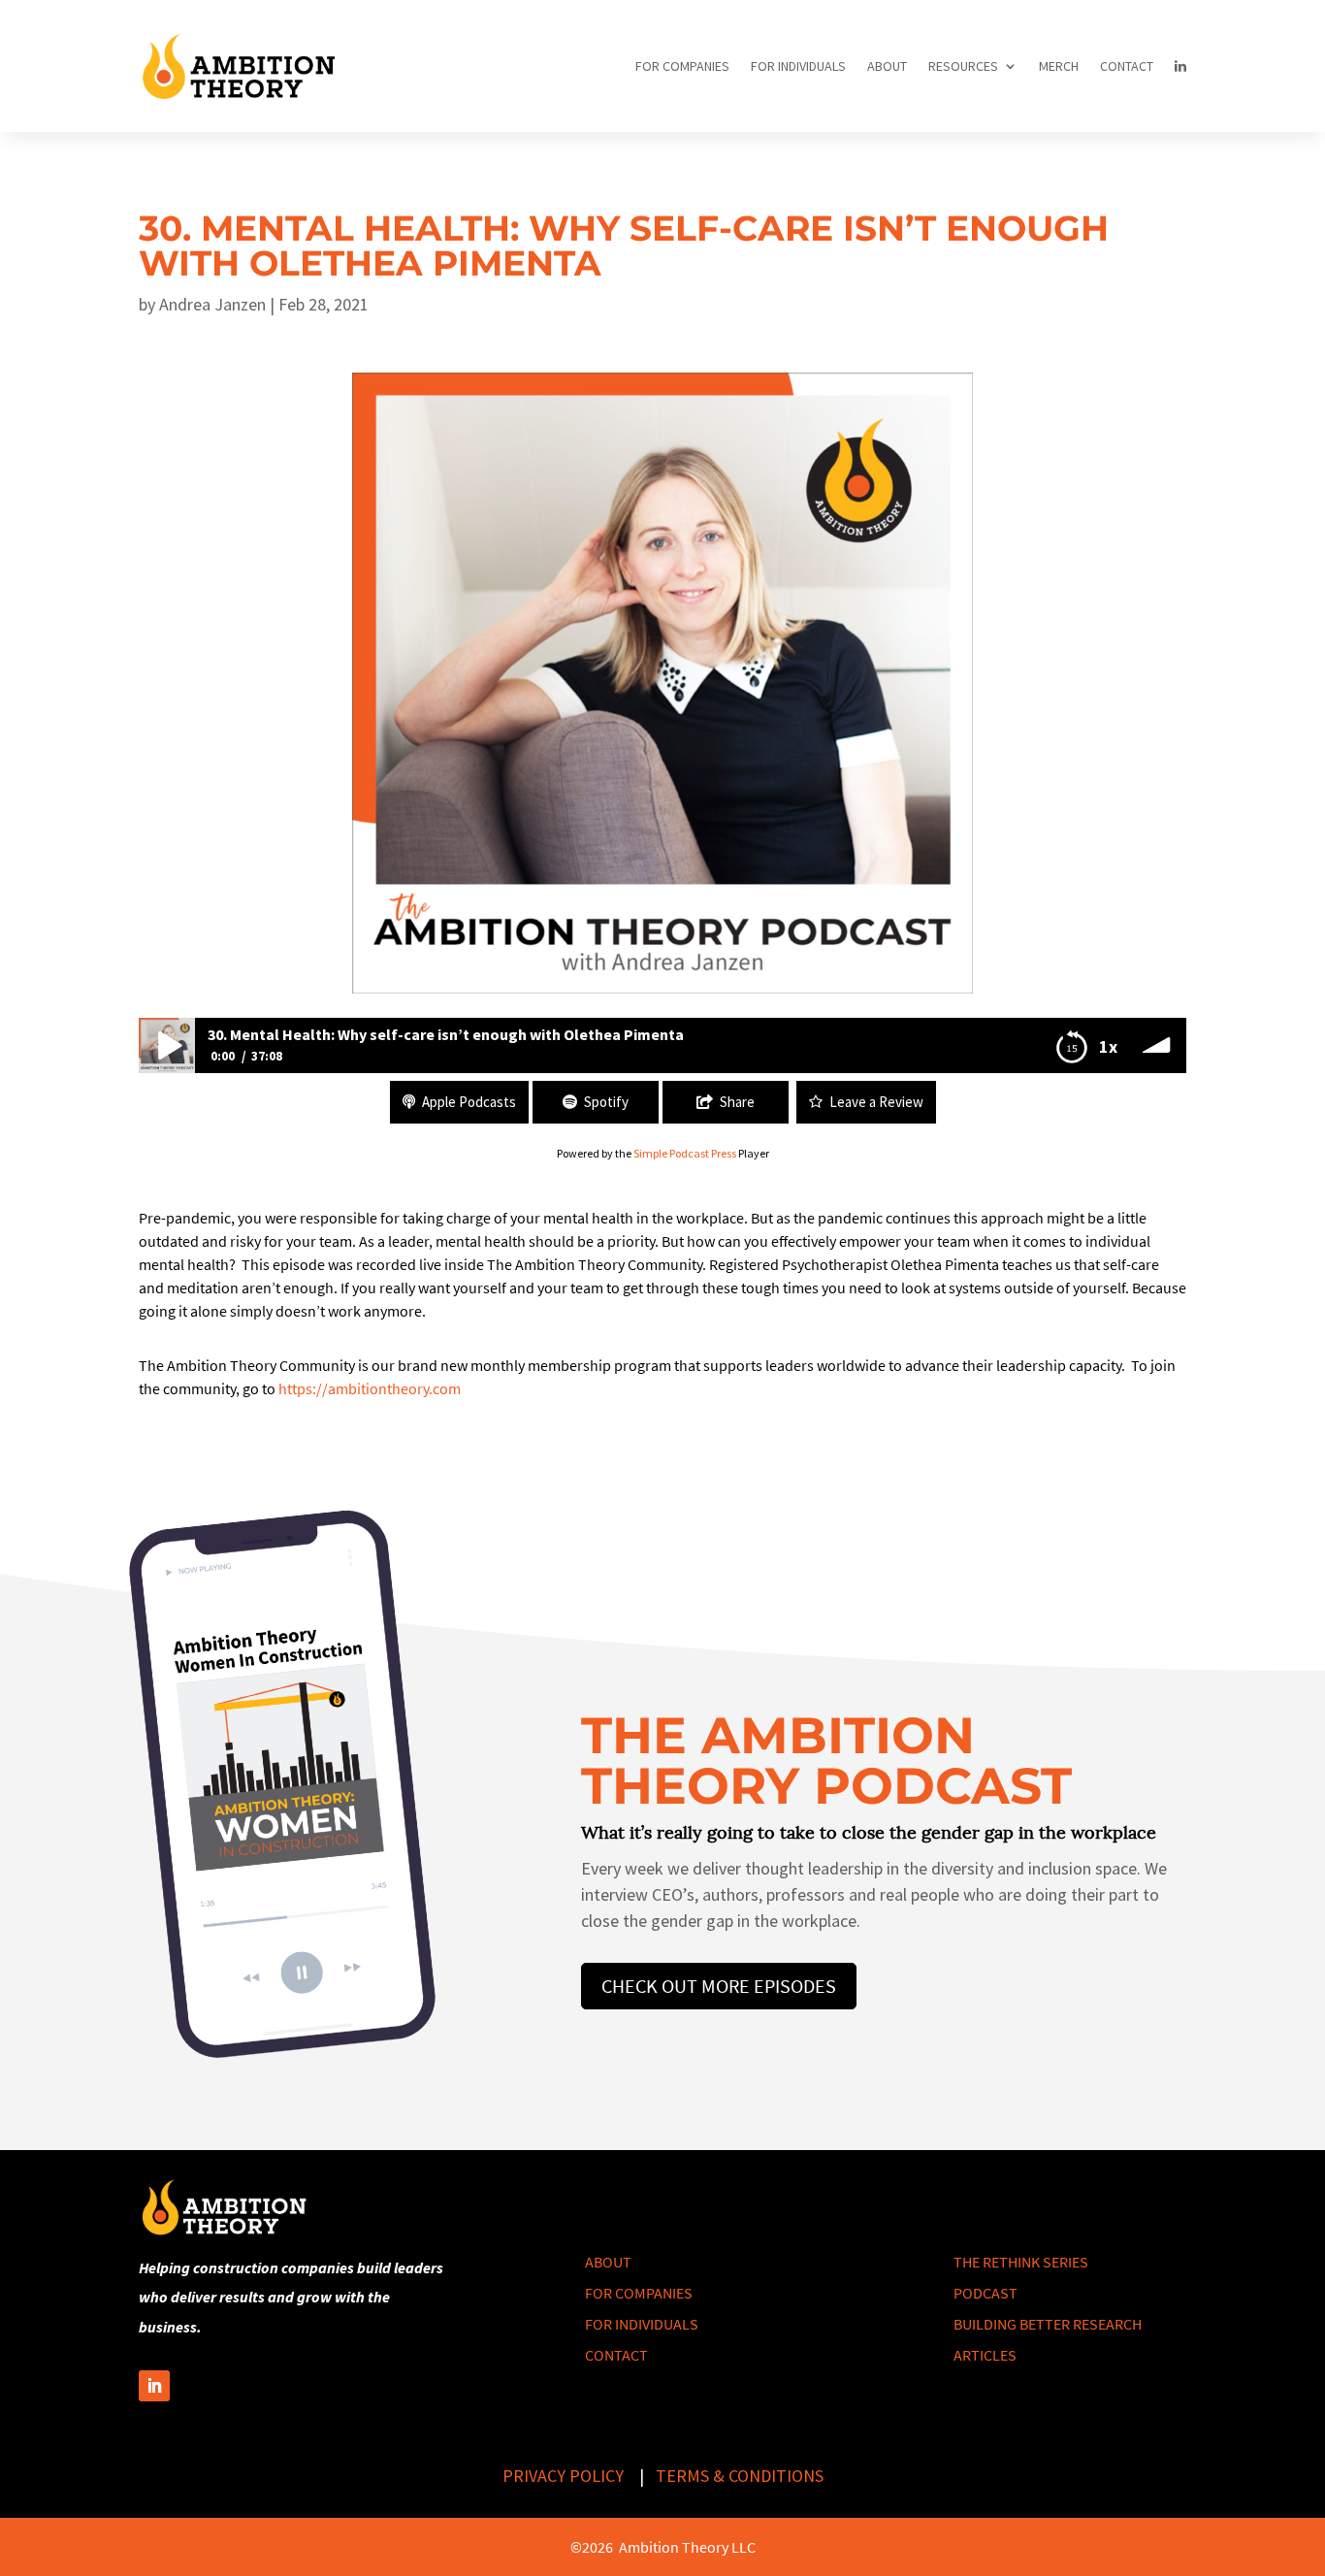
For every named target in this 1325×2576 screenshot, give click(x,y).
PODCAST (986, 2293)
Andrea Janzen (212, 304)
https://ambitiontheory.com (370, 1388)
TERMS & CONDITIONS (740, 2476)
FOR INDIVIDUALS (798, 66)
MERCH (1059, 66)
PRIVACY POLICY (563, 2476)
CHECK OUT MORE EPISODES (719, 1986)
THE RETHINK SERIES (1021, 2262)
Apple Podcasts (469, 1102)
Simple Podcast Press (685, 1153)
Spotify (606, 1102)
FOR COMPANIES (682, 66)
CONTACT (1127, 66)
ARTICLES (985, 2355)
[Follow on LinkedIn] (154, 2386)
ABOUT (887, 66)
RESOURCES (963, 66)
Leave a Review (876, 1102)
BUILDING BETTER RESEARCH (1048, 2324)
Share (737, 1102)
